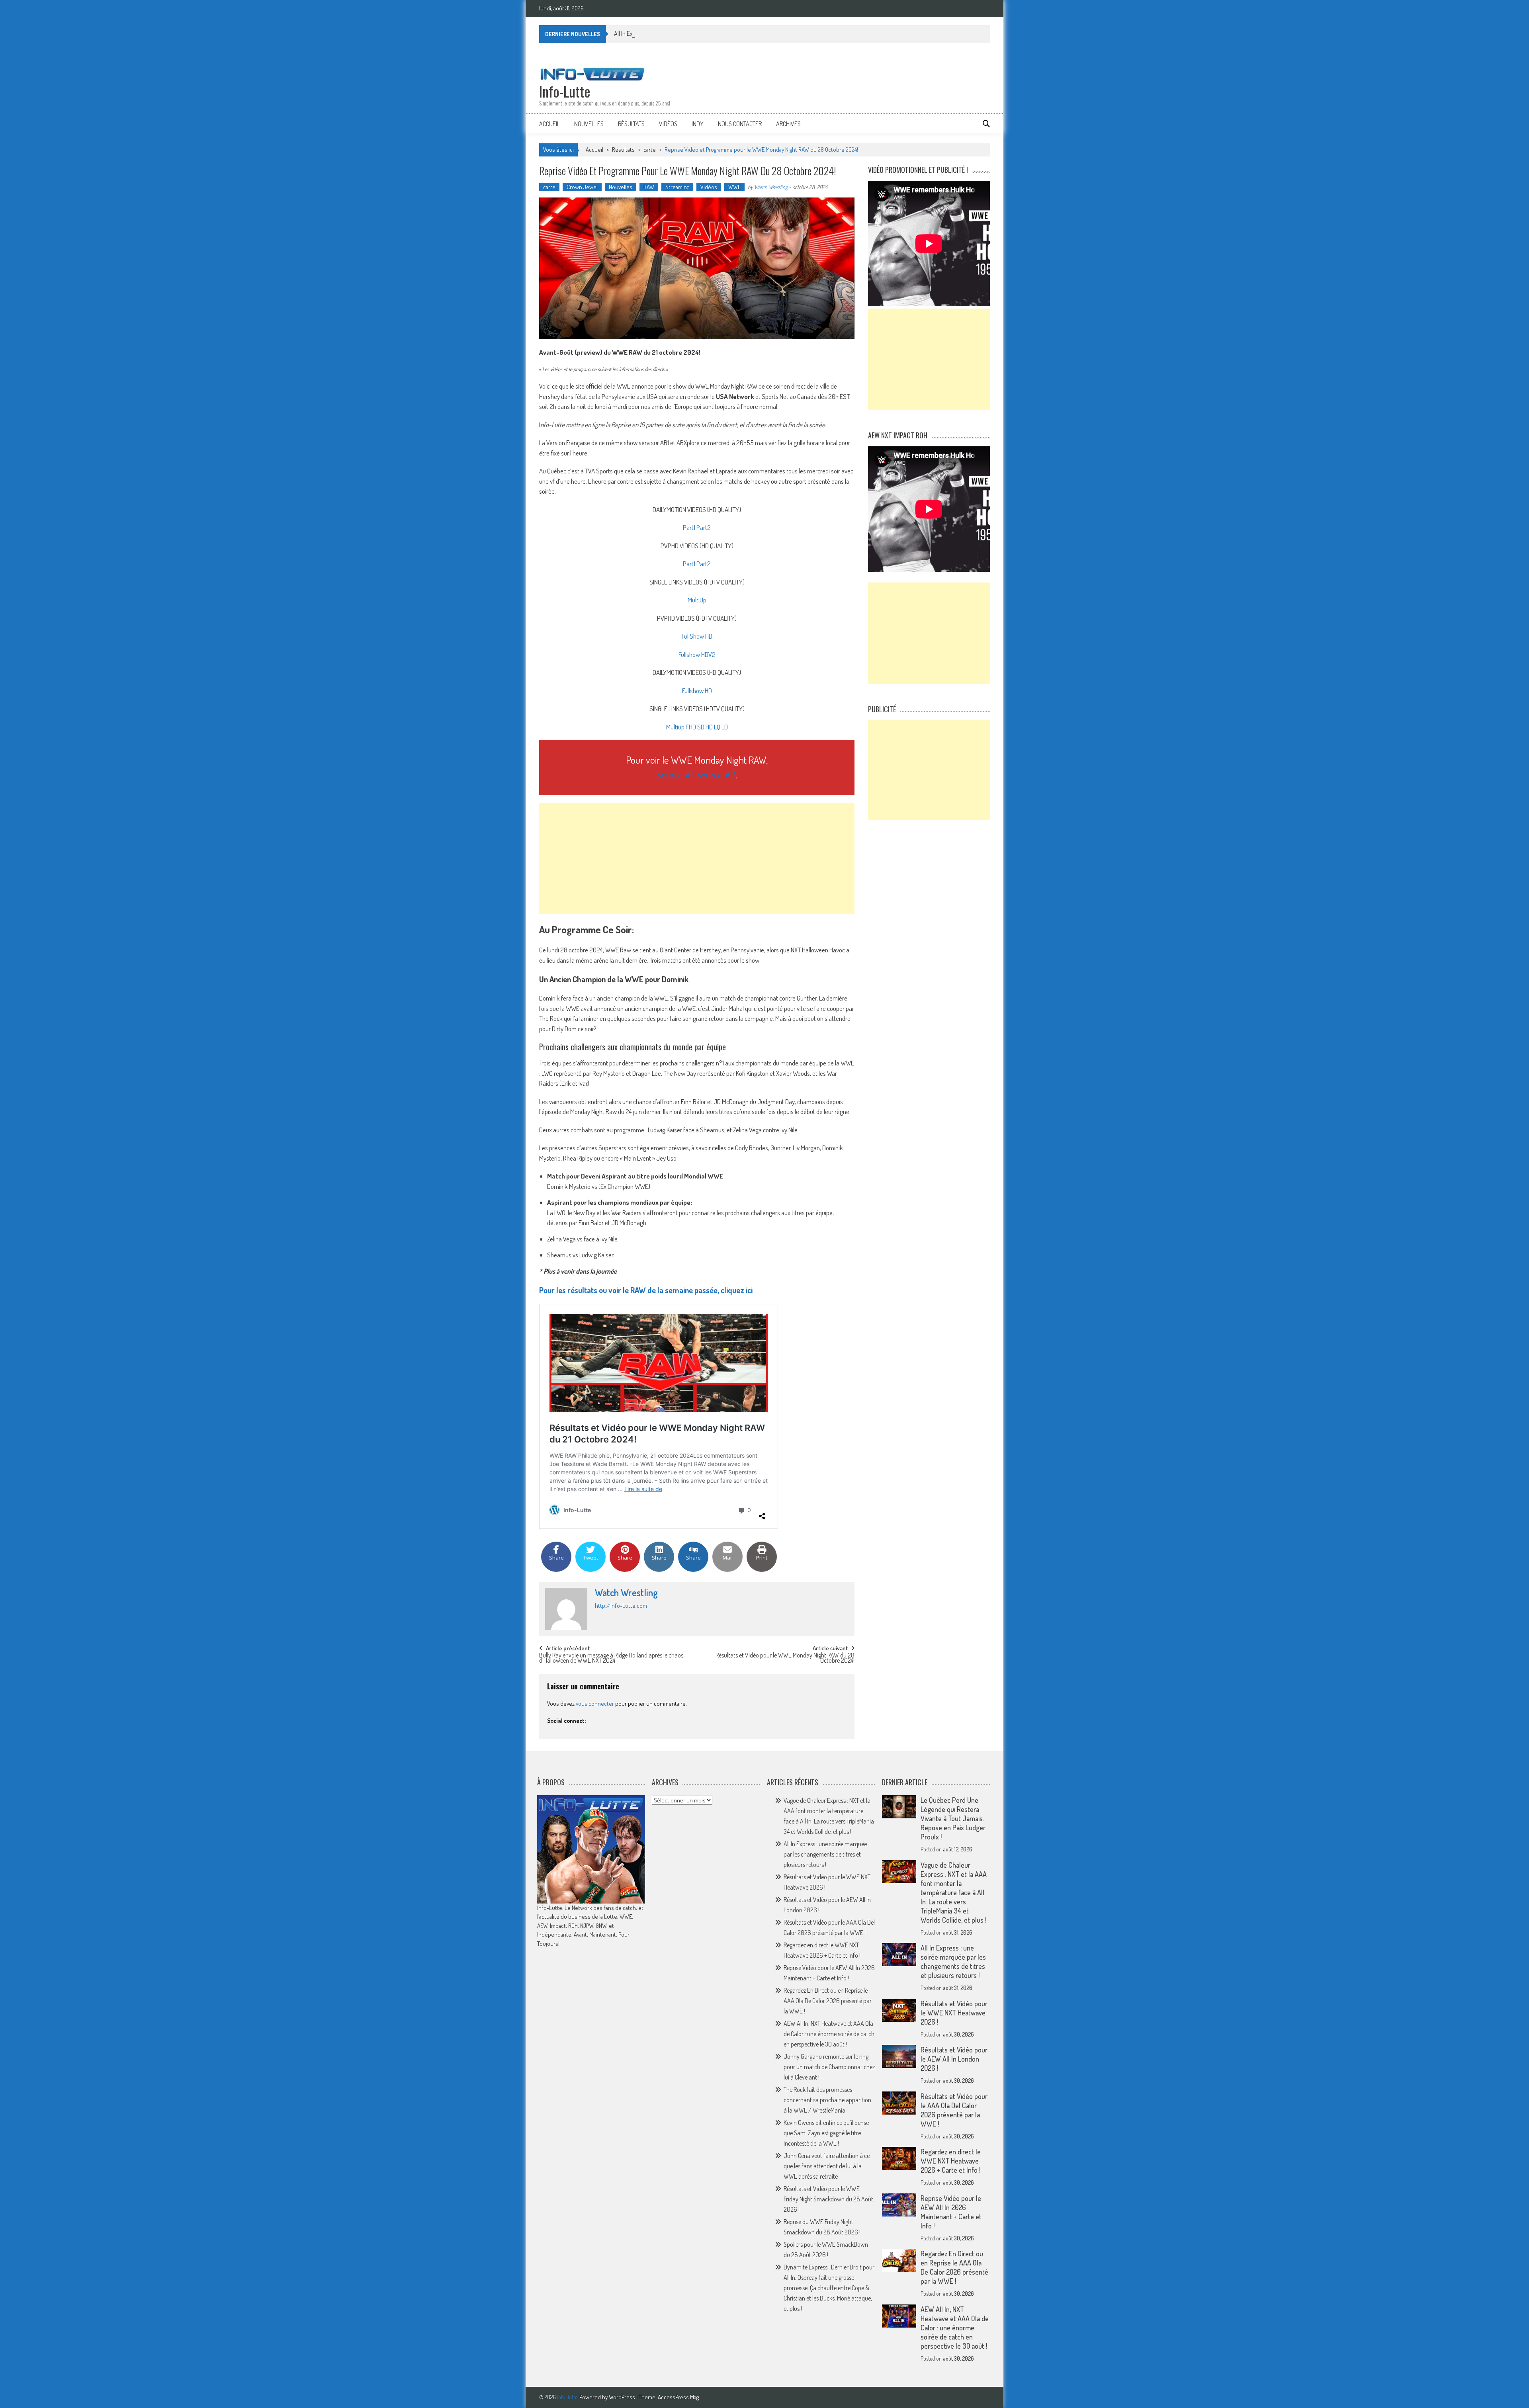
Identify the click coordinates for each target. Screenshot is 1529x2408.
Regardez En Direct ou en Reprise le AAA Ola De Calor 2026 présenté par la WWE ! (828, 2001)
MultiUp (697, 600)
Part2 (704, 527)
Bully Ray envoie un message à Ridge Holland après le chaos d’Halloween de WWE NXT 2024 (611, 1658)
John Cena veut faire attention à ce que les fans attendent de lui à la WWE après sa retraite (827, 2166)
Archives (788, 124)
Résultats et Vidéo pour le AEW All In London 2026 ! (954, 2059)
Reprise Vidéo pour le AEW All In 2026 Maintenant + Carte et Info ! (951, 2212)
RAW (649, 187)
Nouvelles (589, 124)
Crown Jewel (582, 187)
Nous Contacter (740, 124)
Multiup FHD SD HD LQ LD (697, 727)
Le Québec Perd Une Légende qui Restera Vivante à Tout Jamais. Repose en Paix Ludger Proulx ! (953, 1818)
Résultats (631, 124)
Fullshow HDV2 (697, 654)
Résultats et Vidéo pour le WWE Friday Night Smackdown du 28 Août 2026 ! (828, 2199)
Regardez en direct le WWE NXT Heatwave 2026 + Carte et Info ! (951, 2161)
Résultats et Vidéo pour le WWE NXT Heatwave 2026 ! (954, 2013)
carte (650, 150)
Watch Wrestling (771, 187)
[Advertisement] (697, 858)
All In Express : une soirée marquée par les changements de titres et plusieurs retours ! (717, 33)
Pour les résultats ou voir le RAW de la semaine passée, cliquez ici (646, 1290)
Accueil (549, 124)
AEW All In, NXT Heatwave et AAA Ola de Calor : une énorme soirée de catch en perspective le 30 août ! (829, 2034)
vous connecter (595, 1703)
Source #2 (716, 774)
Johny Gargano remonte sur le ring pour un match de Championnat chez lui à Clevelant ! (829, 2067)
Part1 (689, 527)
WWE (734, 187)
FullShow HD (697, 636)
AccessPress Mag (678, 2397)
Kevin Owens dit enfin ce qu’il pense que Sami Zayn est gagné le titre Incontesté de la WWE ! (826, 2133)
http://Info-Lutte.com (621, 1606)
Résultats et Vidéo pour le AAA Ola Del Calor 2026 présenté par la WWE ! (954, 2110)
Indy (698, 124)
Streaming (677, 187)
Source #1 (675, 774)
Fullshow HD (697, 691)
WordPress (623, 2397)
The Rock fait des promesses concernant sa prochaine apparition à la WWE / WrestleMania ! (827, 2100)
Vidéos (668, 124)
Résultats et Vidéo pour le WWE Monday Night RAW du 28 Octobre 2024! (785, 1658)
